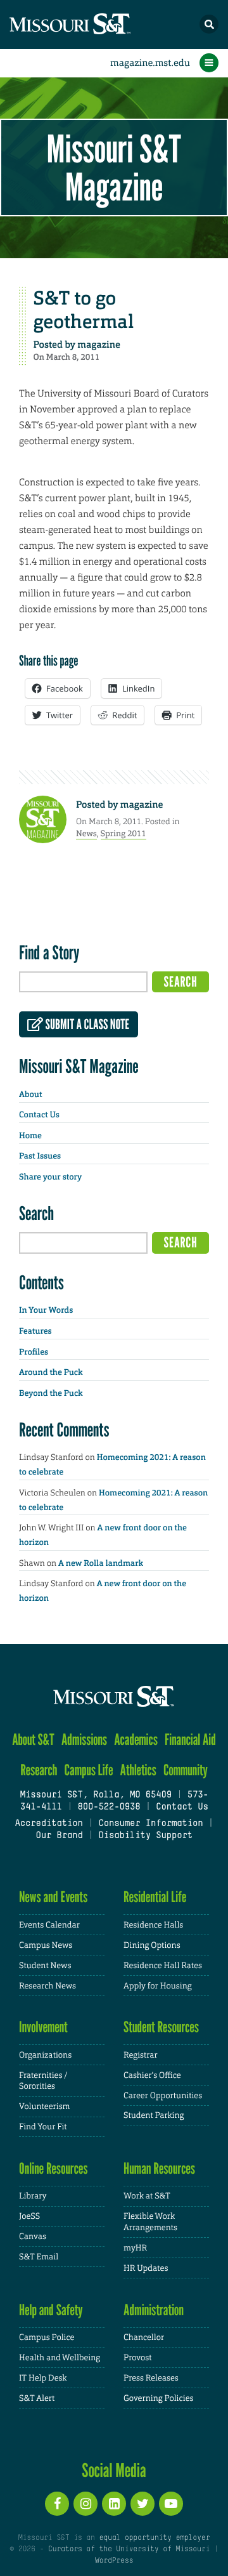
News (86, 833)
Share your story (50, 1177)
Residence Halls (153, 1925)
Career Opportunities (163, 2095)
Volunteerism (45, 2106)
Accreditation (48, 1824)
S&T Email (39, 2257)
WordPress (114, 2561)
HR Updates (146, 2268)
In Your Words (46, 1311)
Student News (45, 1965)
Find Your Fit (43, 2126)
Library (33, 2196)
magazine (99, 345)
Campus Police (47, 2337)
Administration (154, 2310)
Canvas (33, 2236)
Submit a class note (86, 1025)
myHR (135, 2248)
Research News (47, 1986)
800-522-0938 (109, 1807)
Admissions (84, 1739)
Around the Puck (51, 1373)
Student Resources (161, 2027)
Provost (137, 2357)
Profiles (34, 1352)
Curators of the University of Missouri (129, 2549)
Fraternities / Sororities (43, 2081)
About (30, 1095)
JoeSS (29, 2216)
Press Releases (151, 2378)
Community (186, 1770)
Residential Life (155, 1897)
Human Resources (159, 2168)
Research (39, 1770)
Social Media (114, 2470)
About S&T (33, 1739)
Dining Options (152, 1945)
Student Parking (154, 2115)
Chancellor (144, 2337)
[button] (209, 24)
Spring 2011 (123, 833)
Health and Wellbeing (60, 2357)
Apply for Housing (158, 1986)
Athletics (138, 1770)
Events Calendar (49, 1925)
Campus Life (89, 1770)
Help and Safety (51, 2310)
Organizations (45, 2055)
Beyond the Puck (51, 1394)
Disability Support (145, 1836)
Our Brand (59, 1836)
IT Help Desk (43, 2378)
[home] (95, 24)
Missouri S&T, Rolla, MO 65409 (95, 1795)
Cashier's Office (152, 2075)
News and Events (53, 1897)
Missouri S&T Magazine (114, 168)
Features (35, 1331)
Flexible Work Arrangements (150, 2222)
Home (30, 1136)
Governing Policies (158, 2398)
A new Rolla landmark (101, 1564)
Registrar (141, 2055)
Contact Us (39, 1115)
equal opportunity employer (154, 2538)
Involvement (43, 2027)
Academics (136, 1739)
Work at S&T (147, 2196)
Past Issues (40, 1156)
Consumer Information (150, 1824)
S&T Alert (37, 2398)
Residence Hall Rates (163, 1965)
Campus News (46, 1945)
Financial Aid (190, 1739)
